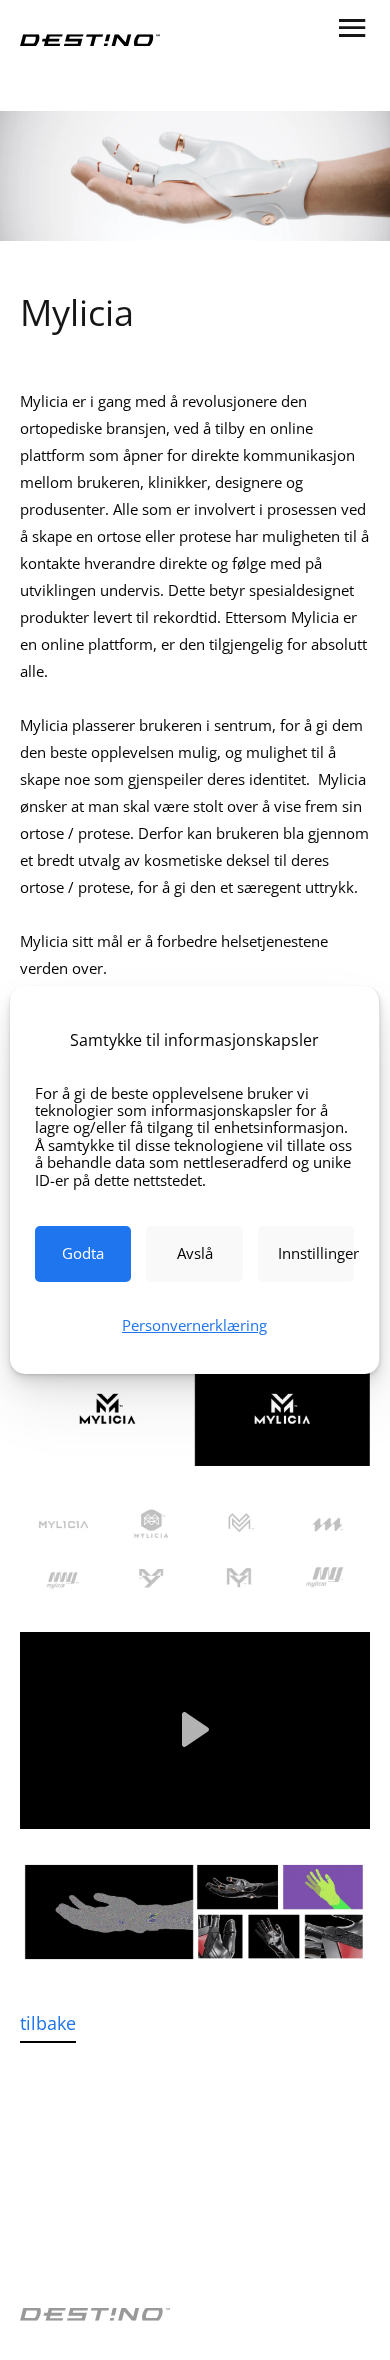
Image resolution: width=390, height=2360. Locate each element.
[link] (83, 1254)
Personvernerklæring (194, 1325)
